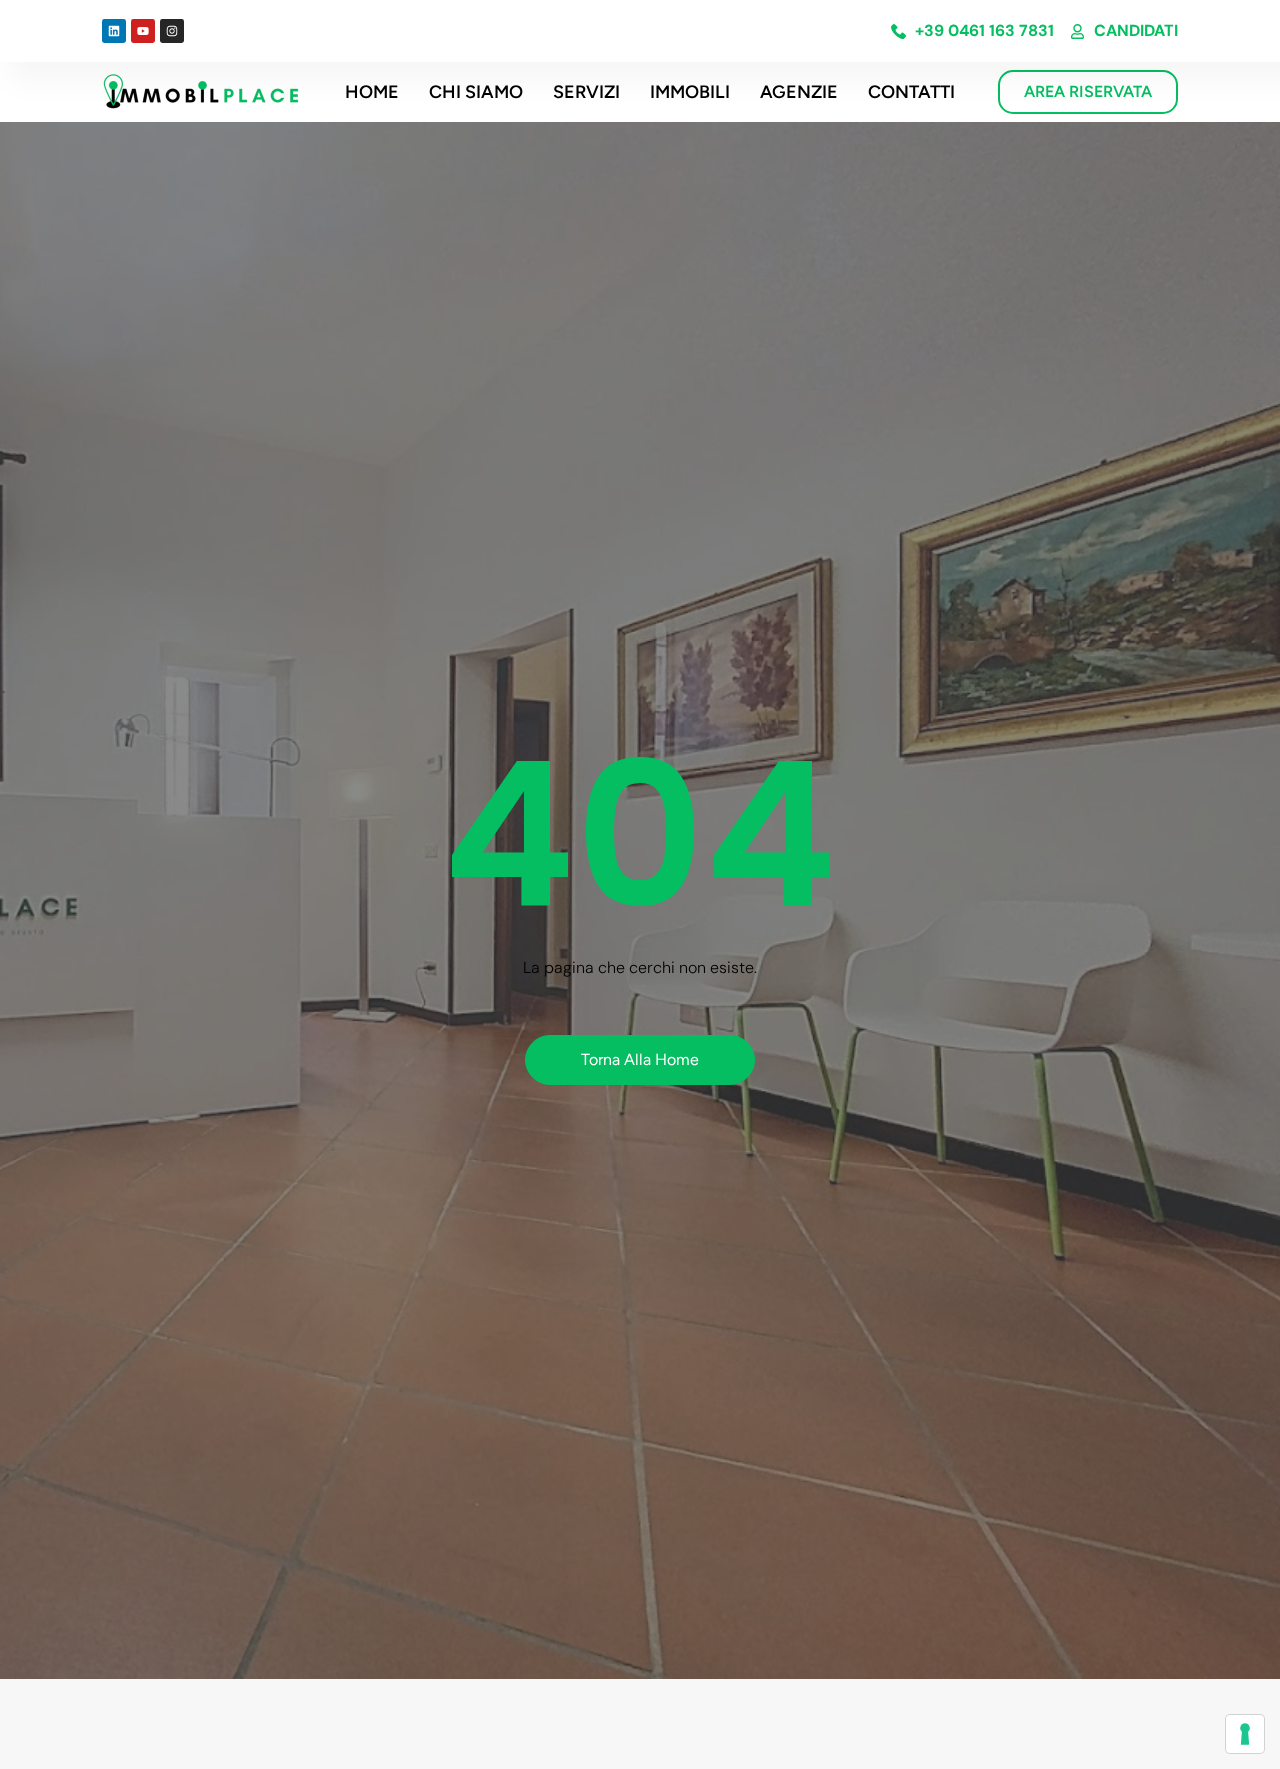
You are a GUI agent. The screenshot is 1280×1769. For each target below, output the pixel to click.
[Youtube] (143, 31)
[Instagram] (172, 31)
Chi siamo (476, 92)
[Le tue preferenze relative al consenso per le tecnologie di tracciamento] (1245, 1734)
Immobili (690, 92)
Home (372, 92)
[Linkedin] (114, 31)
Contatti (911, 92)
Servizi (586, 92)
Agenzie (799, 92)
